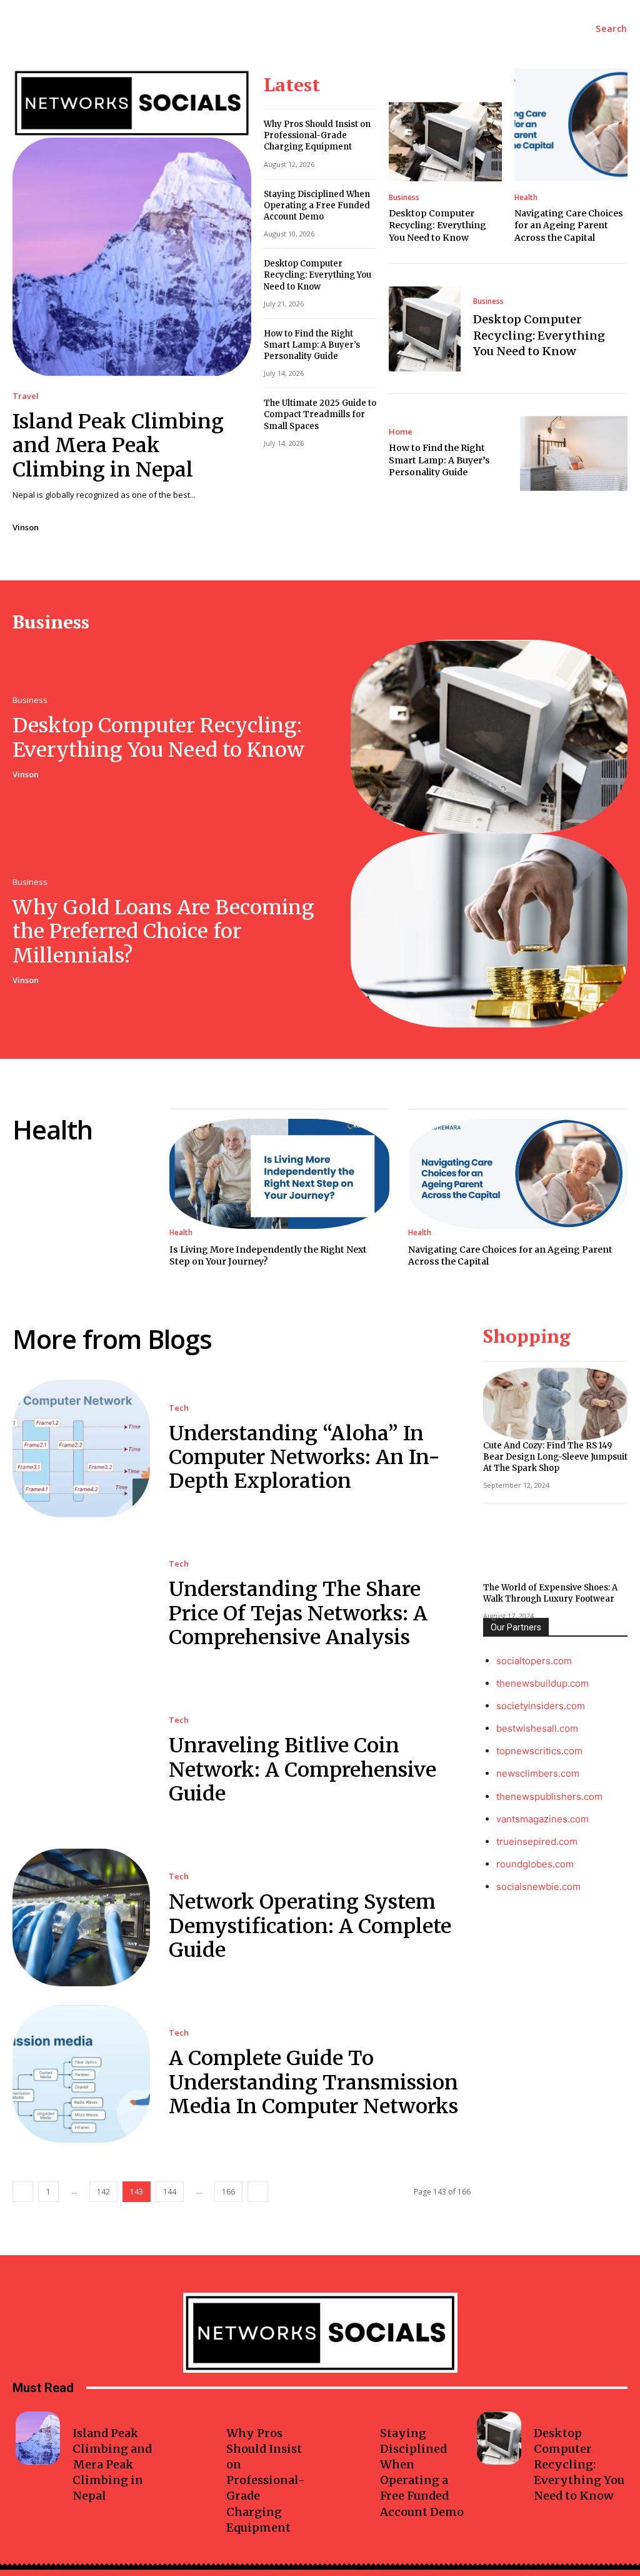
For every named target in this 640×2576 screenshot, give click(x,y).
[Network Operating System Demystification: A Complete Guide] (81, 1917)
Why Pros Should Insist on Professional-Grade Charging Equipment (317, 135)
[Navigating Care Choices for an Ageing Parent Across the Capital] (571, 125)
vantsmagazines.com (542, 1819)
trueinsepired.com (537, 1841)
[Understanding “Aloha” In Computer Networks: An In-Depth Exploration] (81, 1448)
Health (526, 198)
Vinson (26, 527)
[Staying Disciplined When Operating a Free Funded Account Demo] (345, 2438)
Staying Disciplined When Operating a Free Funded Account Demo (317, 205)
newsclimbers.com (538, 1773)
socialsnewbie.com (538, 1887)
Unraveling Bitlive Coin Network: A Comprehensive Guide (302, 1770)
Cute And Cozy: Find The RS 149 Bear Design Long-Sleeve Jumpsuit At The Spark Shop (555, 1457)
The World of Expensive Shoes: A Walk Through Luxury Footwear (550, 1593)
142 (103, 2192)
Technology (401, 2415)
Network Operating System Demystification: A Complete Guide (310, 1926)
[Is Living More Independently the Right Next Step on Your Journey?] (279, 1174)
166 (228, 2192)
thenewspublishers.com (549, 1796)
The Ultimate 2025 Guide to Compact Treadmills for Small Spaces (320, 414)
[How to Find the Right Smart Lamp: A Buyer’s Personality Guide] (574, 453)
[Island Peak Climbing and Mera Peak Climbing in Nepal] (132, 257)
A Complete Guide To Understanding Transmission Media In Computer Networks (313, 2082)
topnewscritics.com (539, 1751)
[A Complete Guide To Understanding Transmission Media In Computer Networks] (81, 2074)
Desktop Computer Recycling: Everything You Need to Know (317, 275)
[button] (612, 29)
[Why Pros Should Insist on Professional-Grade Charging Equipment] (192, 2438)
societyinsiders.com (541, 1706)
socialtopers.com (534, 1661)
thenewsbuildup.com (542, 1683)
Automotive (247, 2415)
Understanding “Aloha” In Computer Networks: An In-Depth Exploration (304, 1457)
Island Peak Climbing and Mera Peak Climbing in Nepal (118, 446)
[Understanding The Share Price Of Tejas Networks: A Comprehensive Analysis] (81, 1605)
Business (404, 198)
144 (170, 2192)
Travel (26, 396)
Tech (179, 1408)
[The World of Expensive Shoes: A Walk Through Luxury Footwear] (555, 1546)
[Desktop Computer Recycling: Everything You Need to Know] (445, 142)
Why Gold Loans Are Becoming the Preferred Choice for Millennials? (163, 932)
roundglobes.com (535, 1864)
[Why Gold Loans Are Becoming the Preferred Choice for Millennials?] (489, 931)
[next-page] (258, 2192)
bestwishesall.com (537, 1728)
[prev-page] (23, 2192)
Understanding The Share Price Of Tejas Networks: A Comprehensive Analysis (298, 1613)
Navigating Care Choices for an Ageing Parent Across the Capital (569, 225)
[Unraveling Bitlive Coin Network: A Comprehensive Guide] (81, 1761)
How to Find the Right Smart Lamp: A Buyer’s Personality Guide (312, 345)
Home (401, 432)
